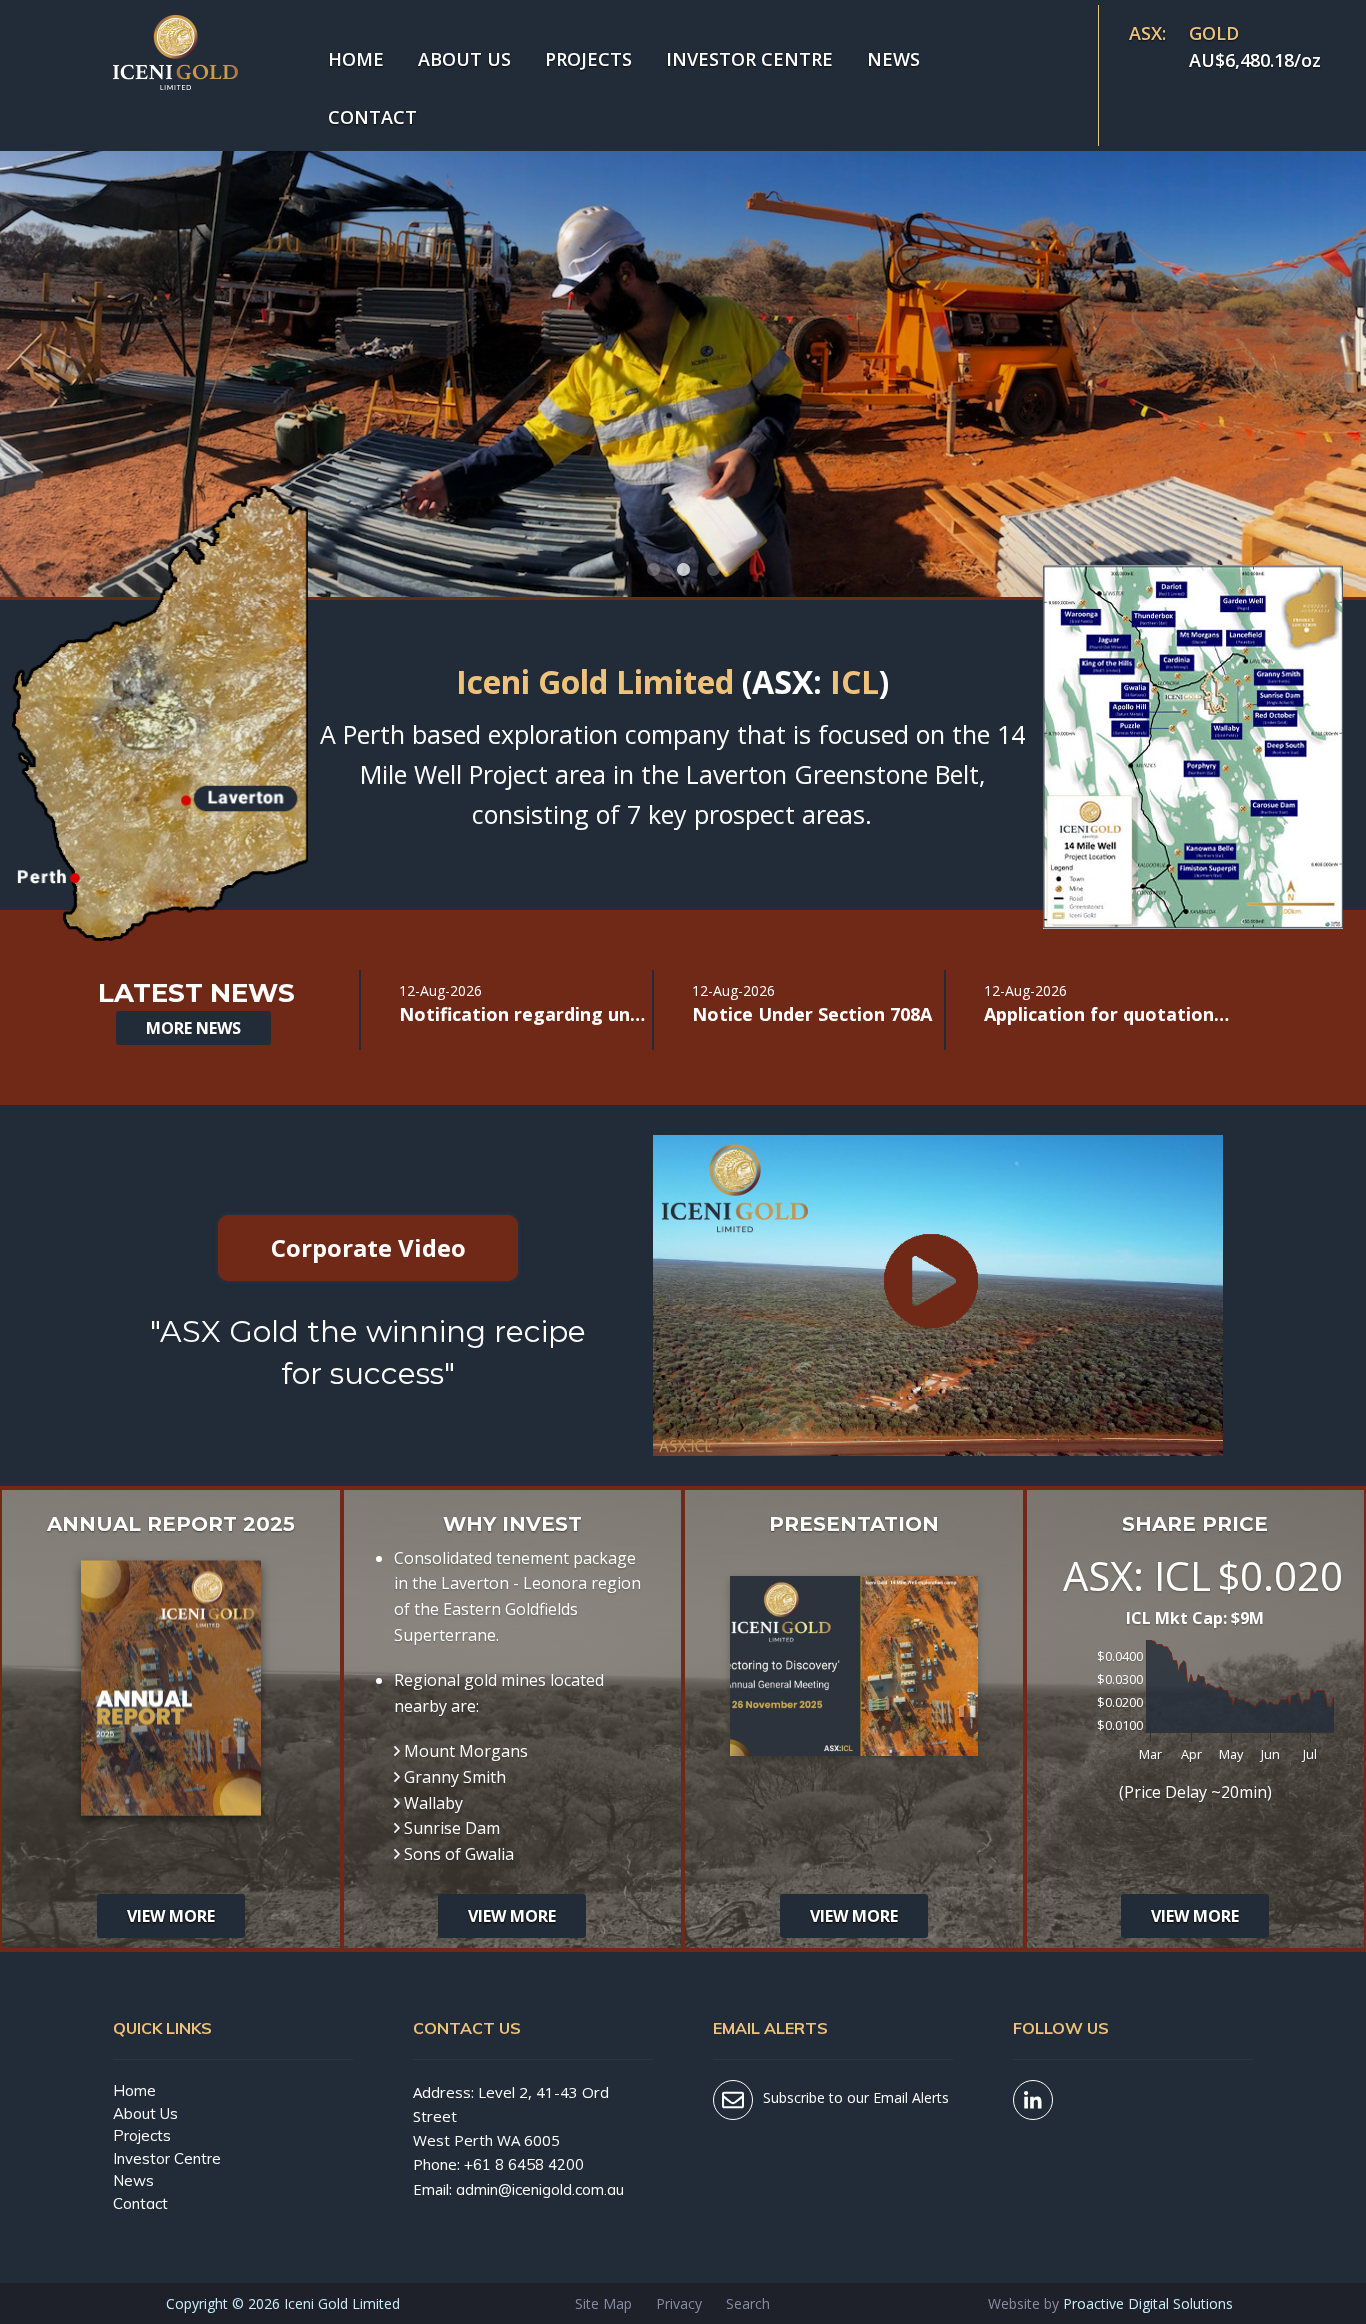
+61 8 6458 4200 (524, 2164)
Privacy (679, 2303)
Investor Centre (749, 59)
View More (171, 1916)
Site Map (603, 2303)
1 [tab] (653, 570)
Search (748, 2303)
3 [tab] (713, 570)
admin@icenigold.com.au (540, 2189)
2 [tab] (683, 570)
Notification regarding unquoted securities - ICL (524, 1013)
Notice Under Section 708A (812, 1013)
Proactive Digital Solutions (1148, 2303)
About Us (464, 59)
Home (356, 59)
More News (193, 1028)
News (893, 59)
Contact (372, 117)
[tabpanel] (683, 300)
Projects (588, 59)
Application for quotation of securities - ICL (1109, 1013)
